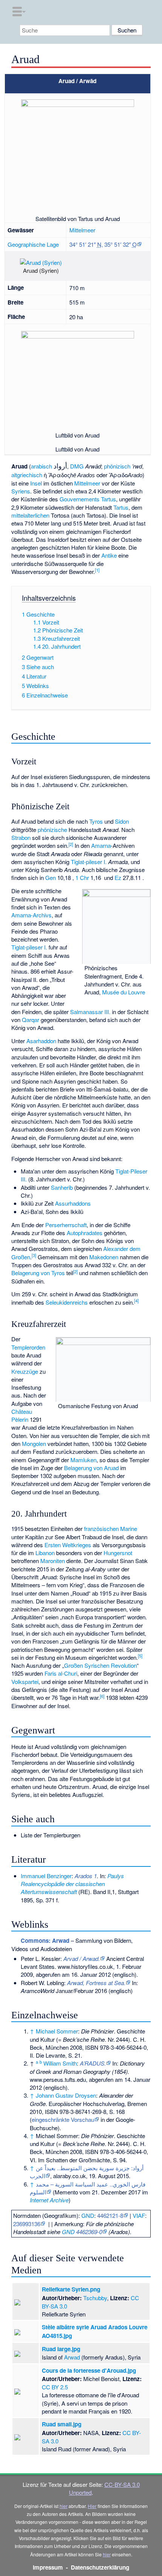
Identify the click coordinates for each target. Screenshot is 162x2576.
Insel (36, 483)
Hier (92, 2506)
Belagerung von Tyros (38, 1273)
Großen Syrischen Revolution (100, 1665)
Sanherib (62, 1187)
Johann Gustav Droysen (66, 2095)
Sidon (122, 821)
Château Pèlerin (22, 1415)
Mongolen (34, 1443)
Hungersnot (118, 1553)
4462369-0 (89, 2232)
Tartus (121, 507)
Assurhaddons (73, 1203)
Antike (109, 555)
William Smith (60, 2063)
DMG (77, 466)
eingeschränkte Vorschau (63, 2119)
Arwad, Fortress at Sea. (96, 1983)
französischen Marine (111, 1528)
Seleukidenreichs (67, 1302)
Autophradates (85, 1233)
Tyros (96, 821)
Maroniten (53, 1561)
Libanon (45, 1553)
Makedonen (104, 1257)
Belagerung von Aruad (91, 1468)
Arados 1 (86, 1876)
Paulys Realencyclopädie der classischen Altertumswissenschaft (72, 1884)
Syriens (21, 491)
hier (63, 2506)
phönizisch (117, 466)
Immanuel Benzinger (46, 1876)
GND (88, 2215)
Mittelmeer (82, 230)
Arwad (72, 2357)
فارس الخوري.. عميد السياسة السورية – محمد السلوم (88, 2188)
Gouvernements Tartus (88, 499)
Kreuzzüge (25, 1371)
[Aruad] (14, 265)
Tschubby (95, 2298)
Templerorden (28, 1347)
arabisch (41, 466)
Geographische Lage (33, 244)
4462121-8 (110, 2215)
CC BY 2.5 (55, 2387)
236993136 (27, 2224)
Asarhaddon (41, 1041)
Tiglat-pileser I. (89, 862)
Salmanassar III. (90, 1012)
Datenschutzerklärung (100, 2567)
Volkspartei (25, 1682)
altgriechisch (27, 475)
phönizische (52, 830)
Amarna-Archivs (31, 915)
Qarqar (31, 1020)
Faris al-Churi (61, 1673)
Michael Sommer (57, 2031)
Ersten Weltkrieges (68, 1545)
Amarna (101, 845)
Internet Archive (49, 2200)
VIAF (139, 2215)
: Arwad (45, 1941)
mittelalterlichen (30, 515)
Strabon (21, 837)
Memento (66, 2192)
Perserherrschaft (66, 1225)
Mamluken (83, 1460)
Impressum (48, 2567)
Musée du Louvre (124, 992)
